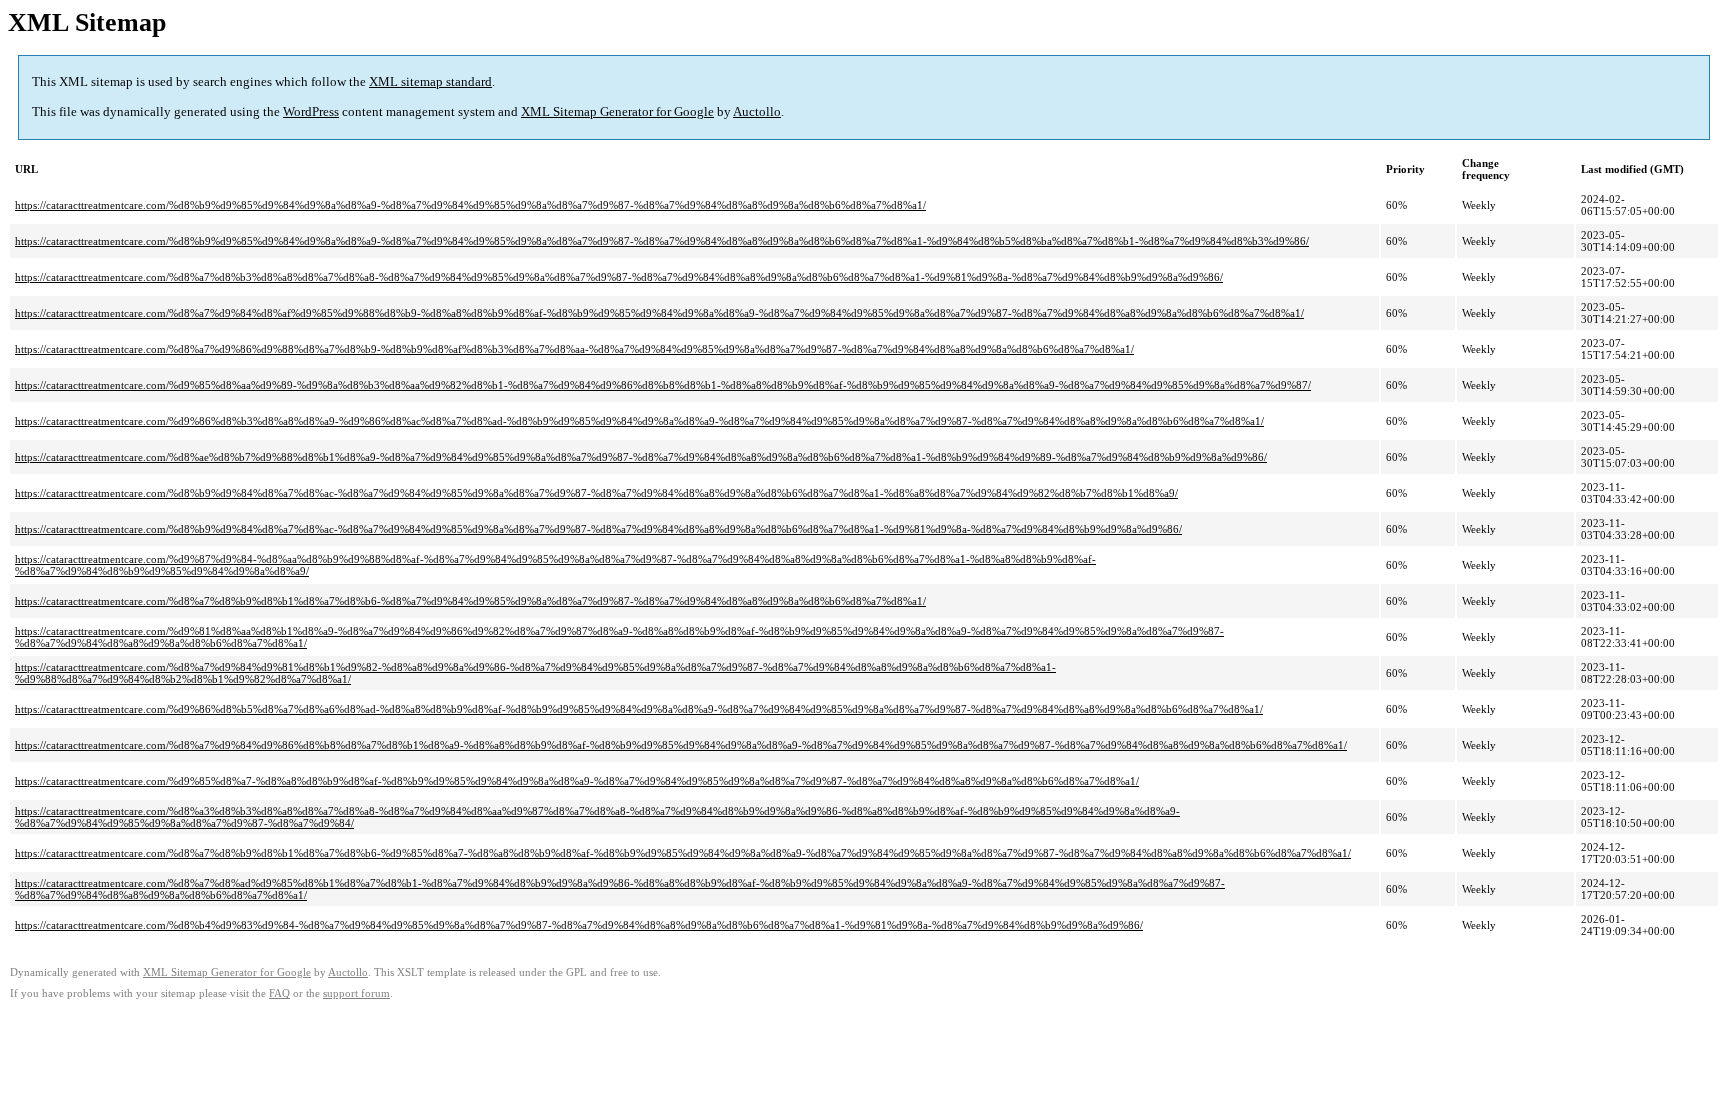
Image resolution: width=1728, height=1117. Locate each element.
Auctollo (757, 111)
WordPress (311, 111)
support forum (356, 993)
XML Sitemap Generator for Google (617, 111)
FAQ (279, 993)
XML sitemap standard (430, 81)
